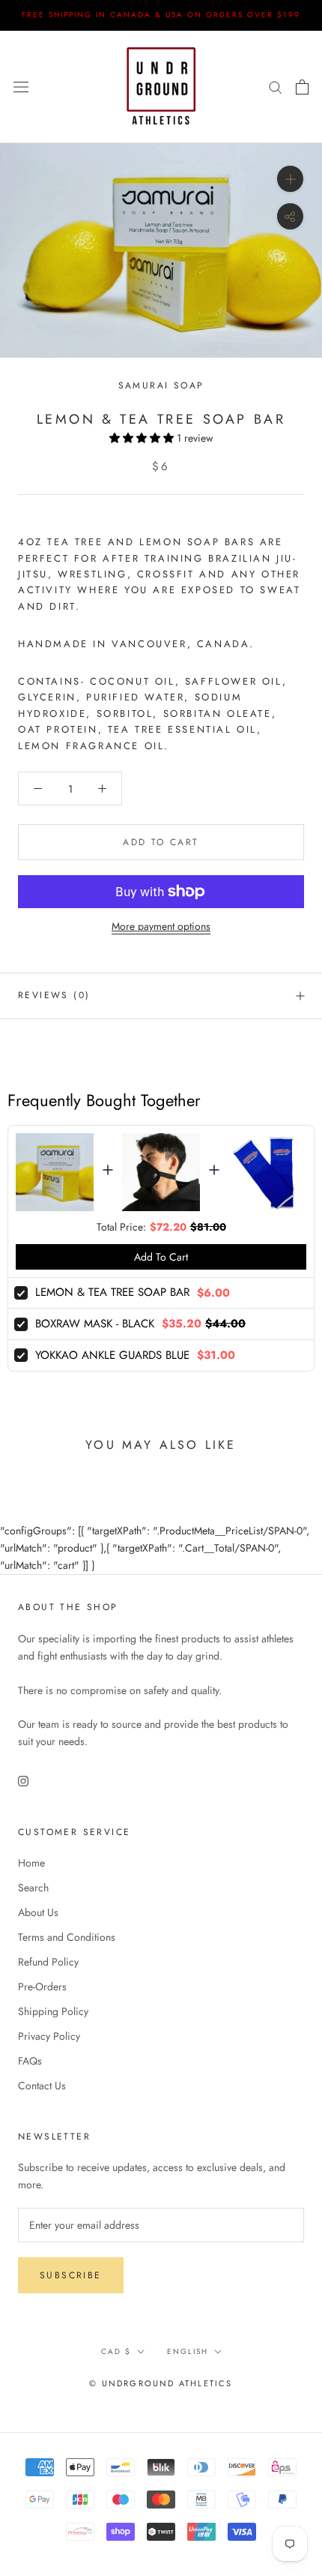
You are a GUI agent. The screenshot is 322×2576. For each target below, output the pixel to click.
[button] (303, 89)
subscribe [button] (231, 220)
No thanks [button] (161, 295)
